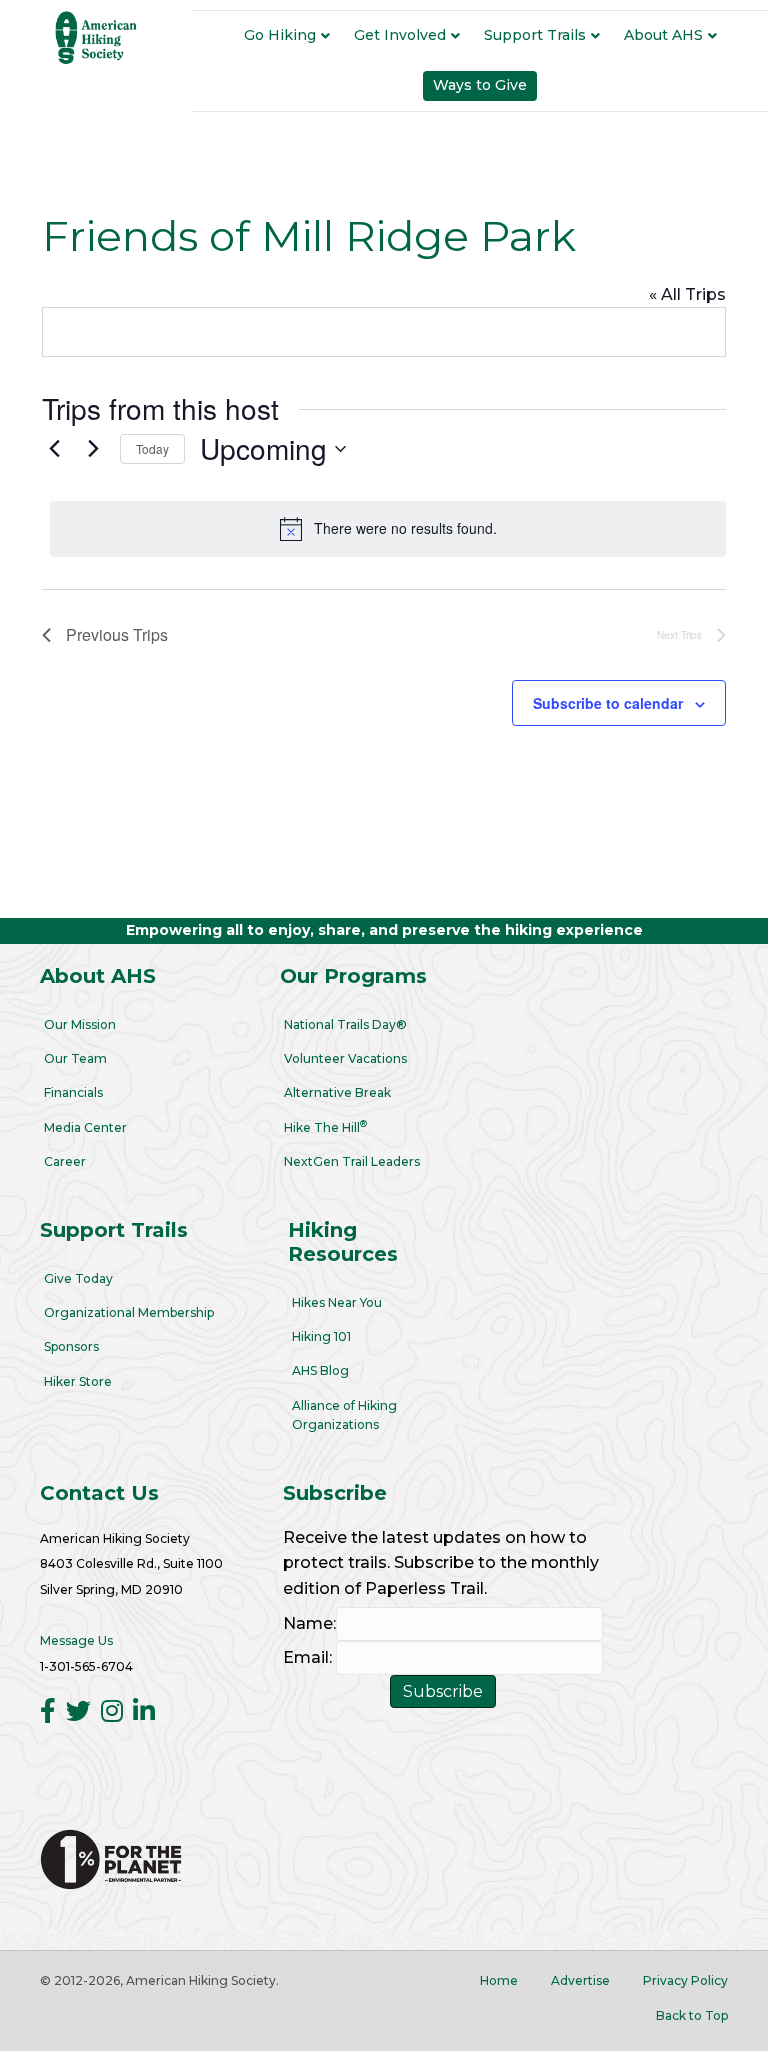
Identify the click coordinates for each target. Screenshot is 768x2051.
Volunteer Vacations (345, 1058)
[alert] (388, 529)
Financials (73, 1092)
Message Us (76, 1640)
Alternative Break (337, 1092)
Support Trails (535, 35)
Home (499, 1980)
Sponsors (71, 1346)
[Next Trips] (93, 449)
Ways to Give (480, 85)
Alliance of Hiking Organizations (344, 1415)
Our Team (75, 1058)
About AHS (663, 35)
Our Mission (80, 1024)
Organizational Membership (129, 1312)
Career (65, 1161)
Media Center (85, 1127)
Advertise (580, 1980)
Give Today (78, 1278)
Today (152, 448)
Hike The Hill (325, 1126)
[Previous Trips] (54, 449)
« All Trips (687, 294)
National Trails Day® (345, 1024)
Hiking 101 (321, 1336)
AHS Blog (320, 1370)
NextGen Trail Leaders (352, 1161)
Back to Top (692, 2015)
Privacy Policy (685, 1980)
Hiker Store (78, 1381)
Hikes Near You (337, 1302)
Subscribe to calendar (608, 703)
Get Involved (400, 35)
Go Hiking (280, 35)
